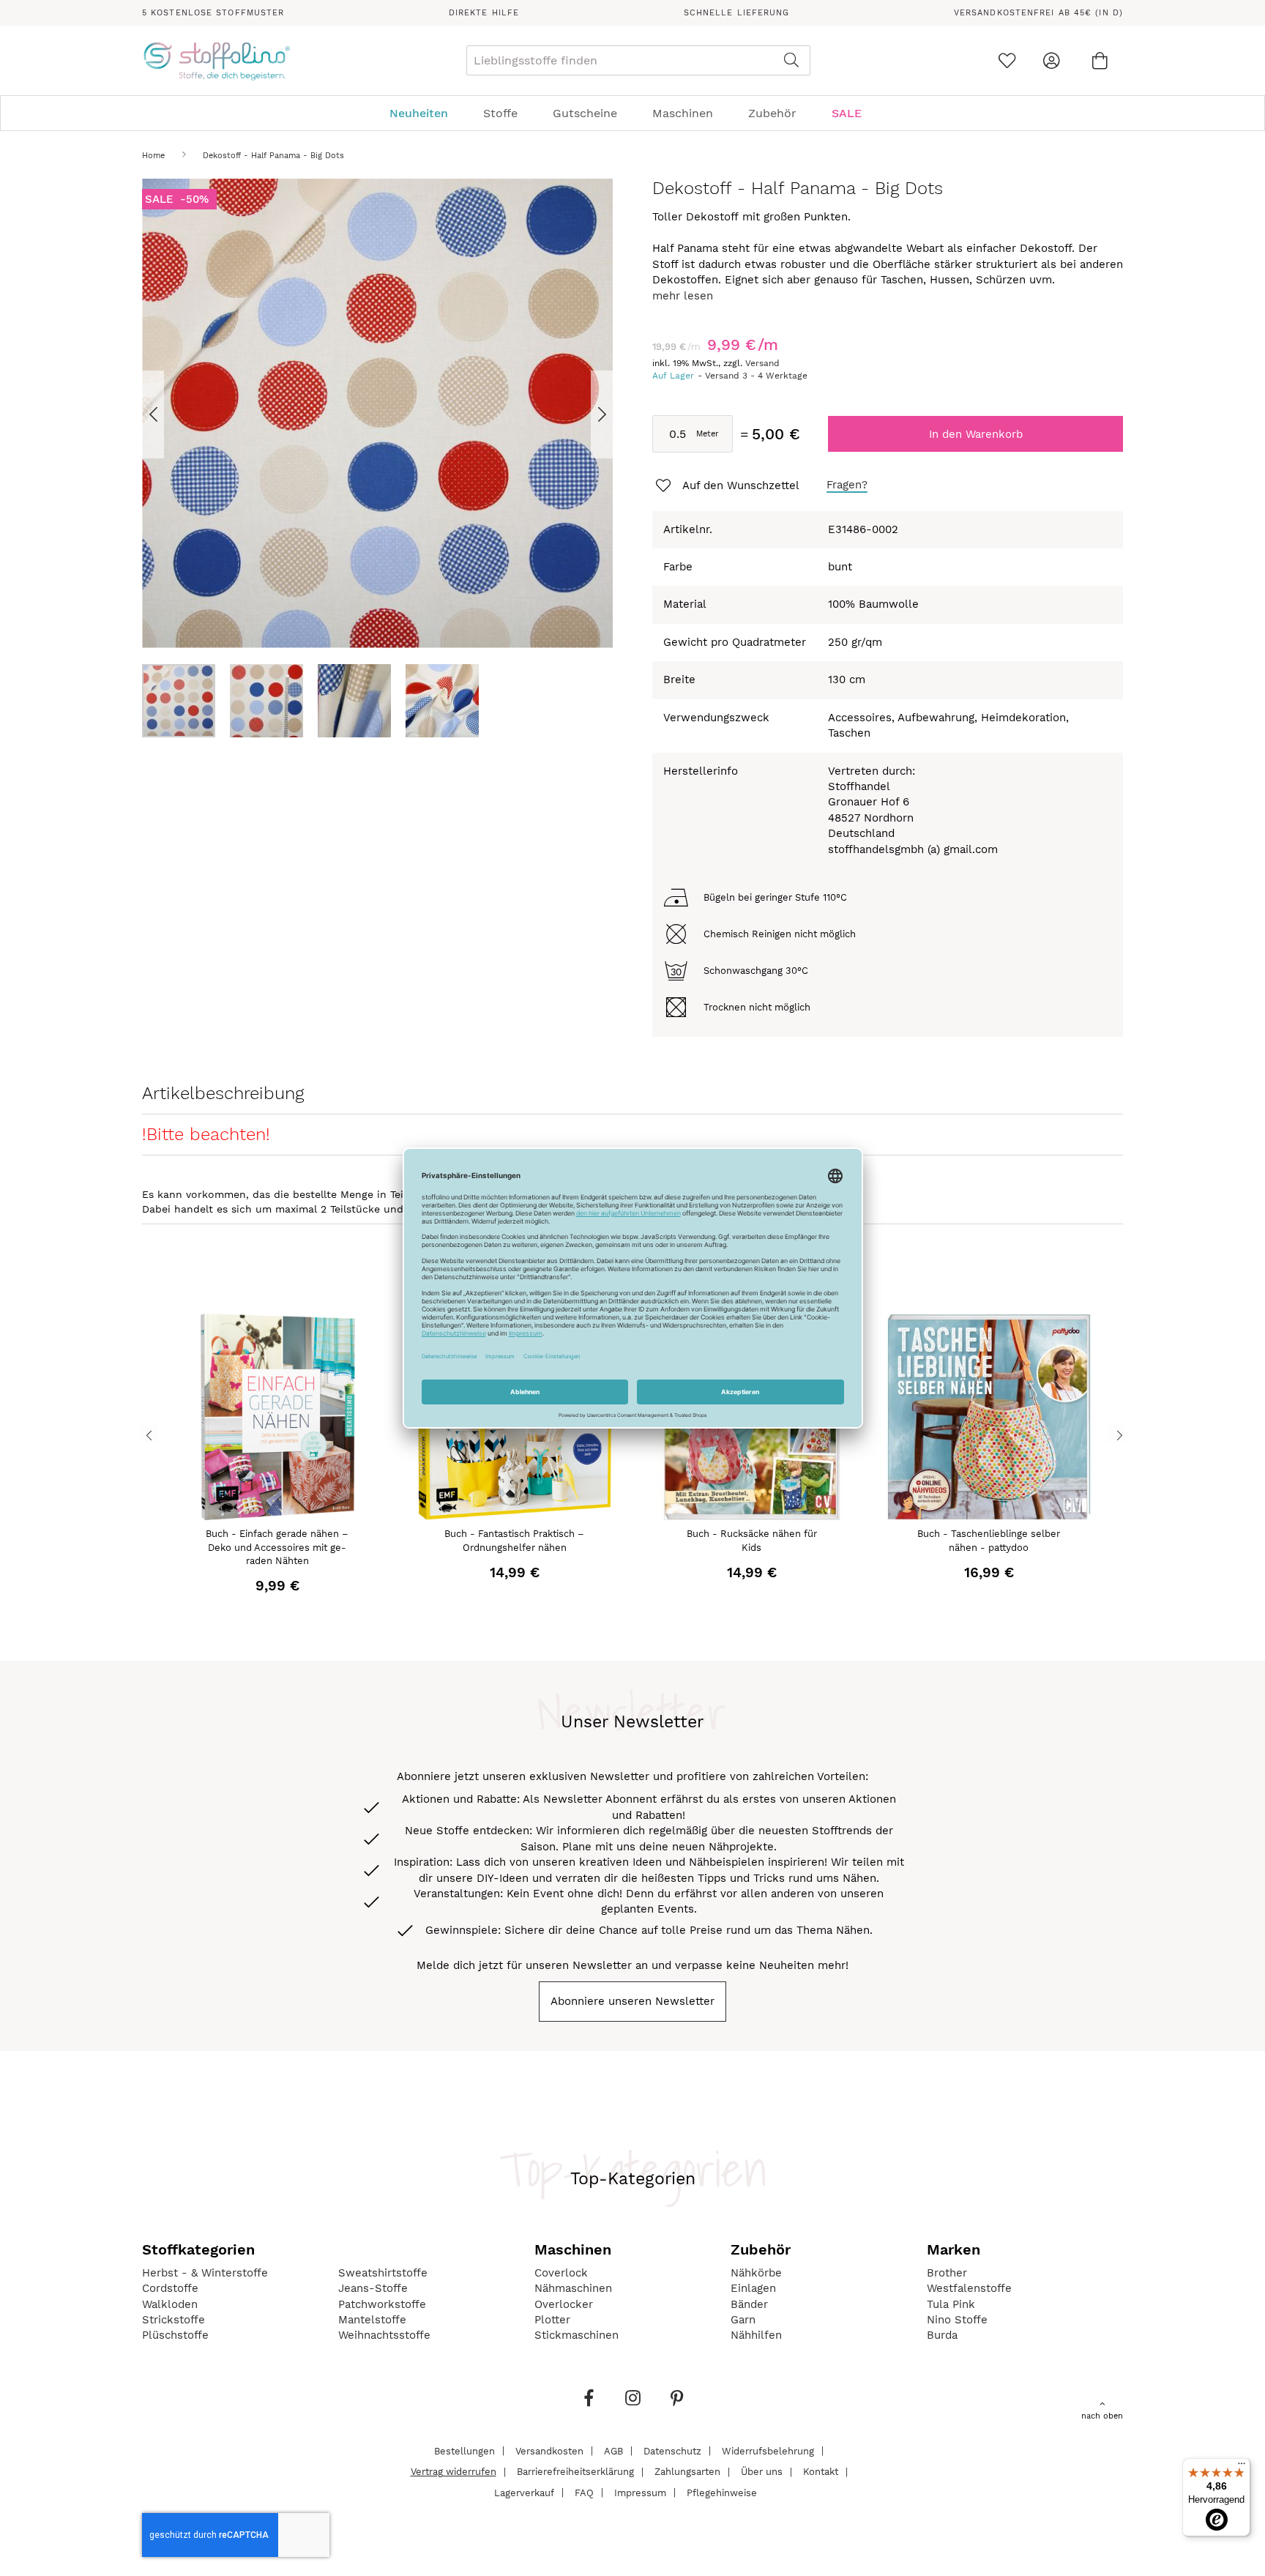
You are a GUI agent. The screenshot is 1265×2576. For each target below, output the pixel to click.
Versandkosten (549, 2450)
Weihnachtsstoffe (384, 2335)
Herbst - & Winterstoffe (205, 2273)
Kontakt (821, 2472)
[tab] (632, 113)
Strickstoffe (173, 2320)
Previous (149, 1434)
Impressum (640, 2492)
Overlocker (564, 2304)
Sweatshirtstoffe (383, 2273)
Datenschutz (672, 2450)
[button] (171, 414)
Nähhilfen (756, 2335)
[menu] (632, 113)
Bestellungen (464, 2450)
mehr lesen (683, 296)
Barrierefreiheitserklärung (575, 2472)
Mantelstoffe (372, 2320)
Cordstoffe (170, 2288)
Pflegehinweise (722, 2492)
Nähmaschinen (573, 2288)
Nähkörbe (756, 2273)
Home (153, 156)
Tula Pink (951, 2304)
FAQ (584, 2492)
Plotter (552, 2320)
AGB (613, 2450)
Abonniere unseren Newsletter (632, 2001)
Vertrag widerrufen (454, 2472)
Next (1116, 1434)
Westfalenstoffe (969, 2288)
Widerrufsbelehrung (768, 2450)
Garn (743, 2320)
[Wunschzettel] (1007, 60)
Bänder (749, 2304)
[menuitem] (426, 113)
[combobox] (638, 60)
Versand (762, 363)
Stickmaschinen (576, 2335)
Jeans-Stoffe (373, 2288)
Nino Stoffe (957, 2320)
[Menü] (1242, 2467)
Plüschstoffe (175, 2335)
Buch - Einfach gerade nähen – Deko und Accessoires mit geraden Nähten (277, 1547)
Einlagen (753, 2288)
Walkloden (170, 2304)
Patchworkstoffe (382, 2304)
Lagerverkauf (524, 2492)
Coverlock (561, 2273)
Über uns (762, 2472)
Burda (942, 2335)
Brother (947, 2273)
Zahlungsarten (687, 2472)
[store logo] (216, 61)
